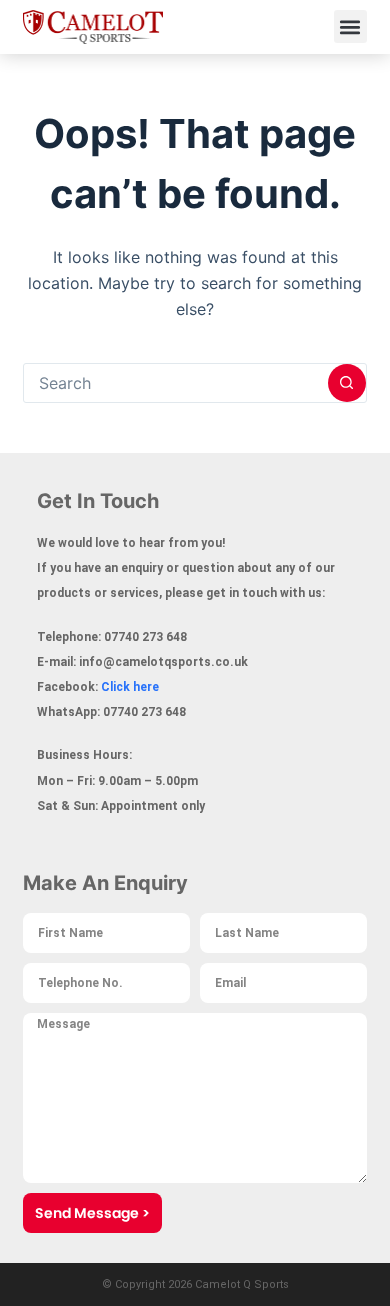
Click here (130, 687)
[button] (350, 26)
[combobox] (175, 383)
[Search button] (347, 383)
